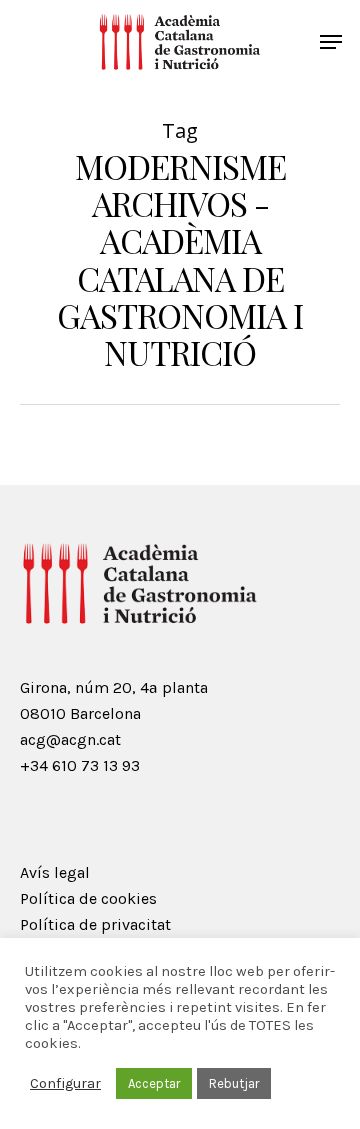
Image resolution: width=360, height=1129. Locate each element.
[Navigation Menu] (331, 42)
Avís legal (55, 872)
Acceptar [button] (154, 1083)
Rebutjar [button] (234, 1083)
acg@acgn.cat (70, 739)
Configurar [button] (65, 1083)
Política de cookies (88, 898)
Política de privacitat (95, 924)
